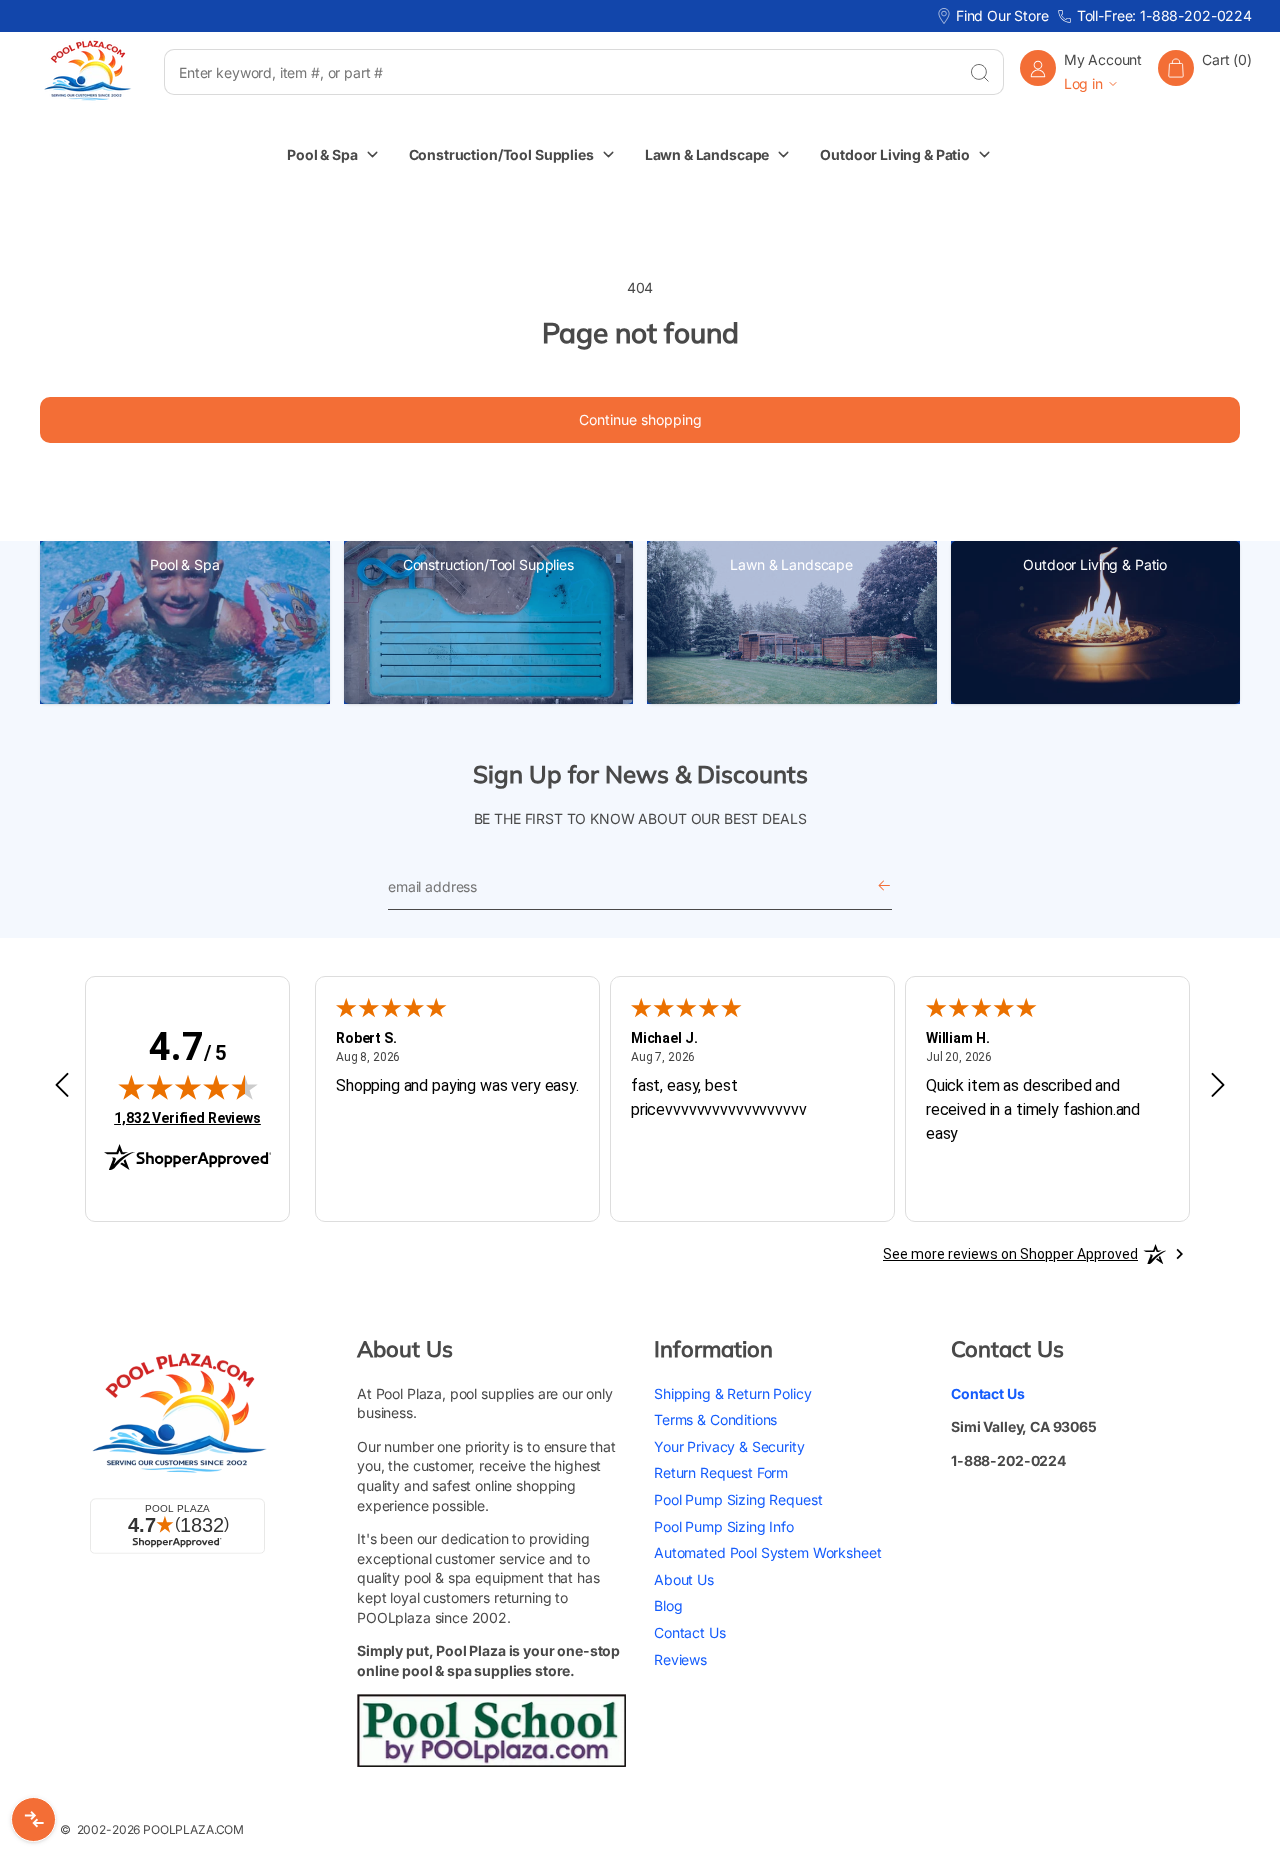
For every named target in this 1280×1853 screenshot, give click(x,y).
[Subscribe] (884, 886)
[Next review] (1218, 1086)
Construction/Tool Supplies (488, 564)
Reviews (680, 1659)
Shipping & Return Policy (732, 1393)
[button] (1205, 71)
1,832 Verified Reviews (187, 1117)
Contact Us (690, 1632)
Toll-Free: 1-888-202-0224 (1164, 15)
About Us (684, 1579)
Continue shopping (640, 419)
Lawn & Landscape (791, 564)
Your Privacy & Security (729, 1446)
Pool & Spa (185, 564)
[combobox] (560, 72)
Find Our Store (1002, 15)
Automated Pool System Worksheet (767, 1552)
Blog (668, 1605)
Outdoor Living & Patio (1095, 564)
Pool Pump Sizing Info (724, 1526)
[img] (188, 1087)
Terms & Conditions (715, 1419)
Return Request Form (721, 1472)
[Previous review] (62, 1086)
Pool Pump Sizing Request (738, 1499)
